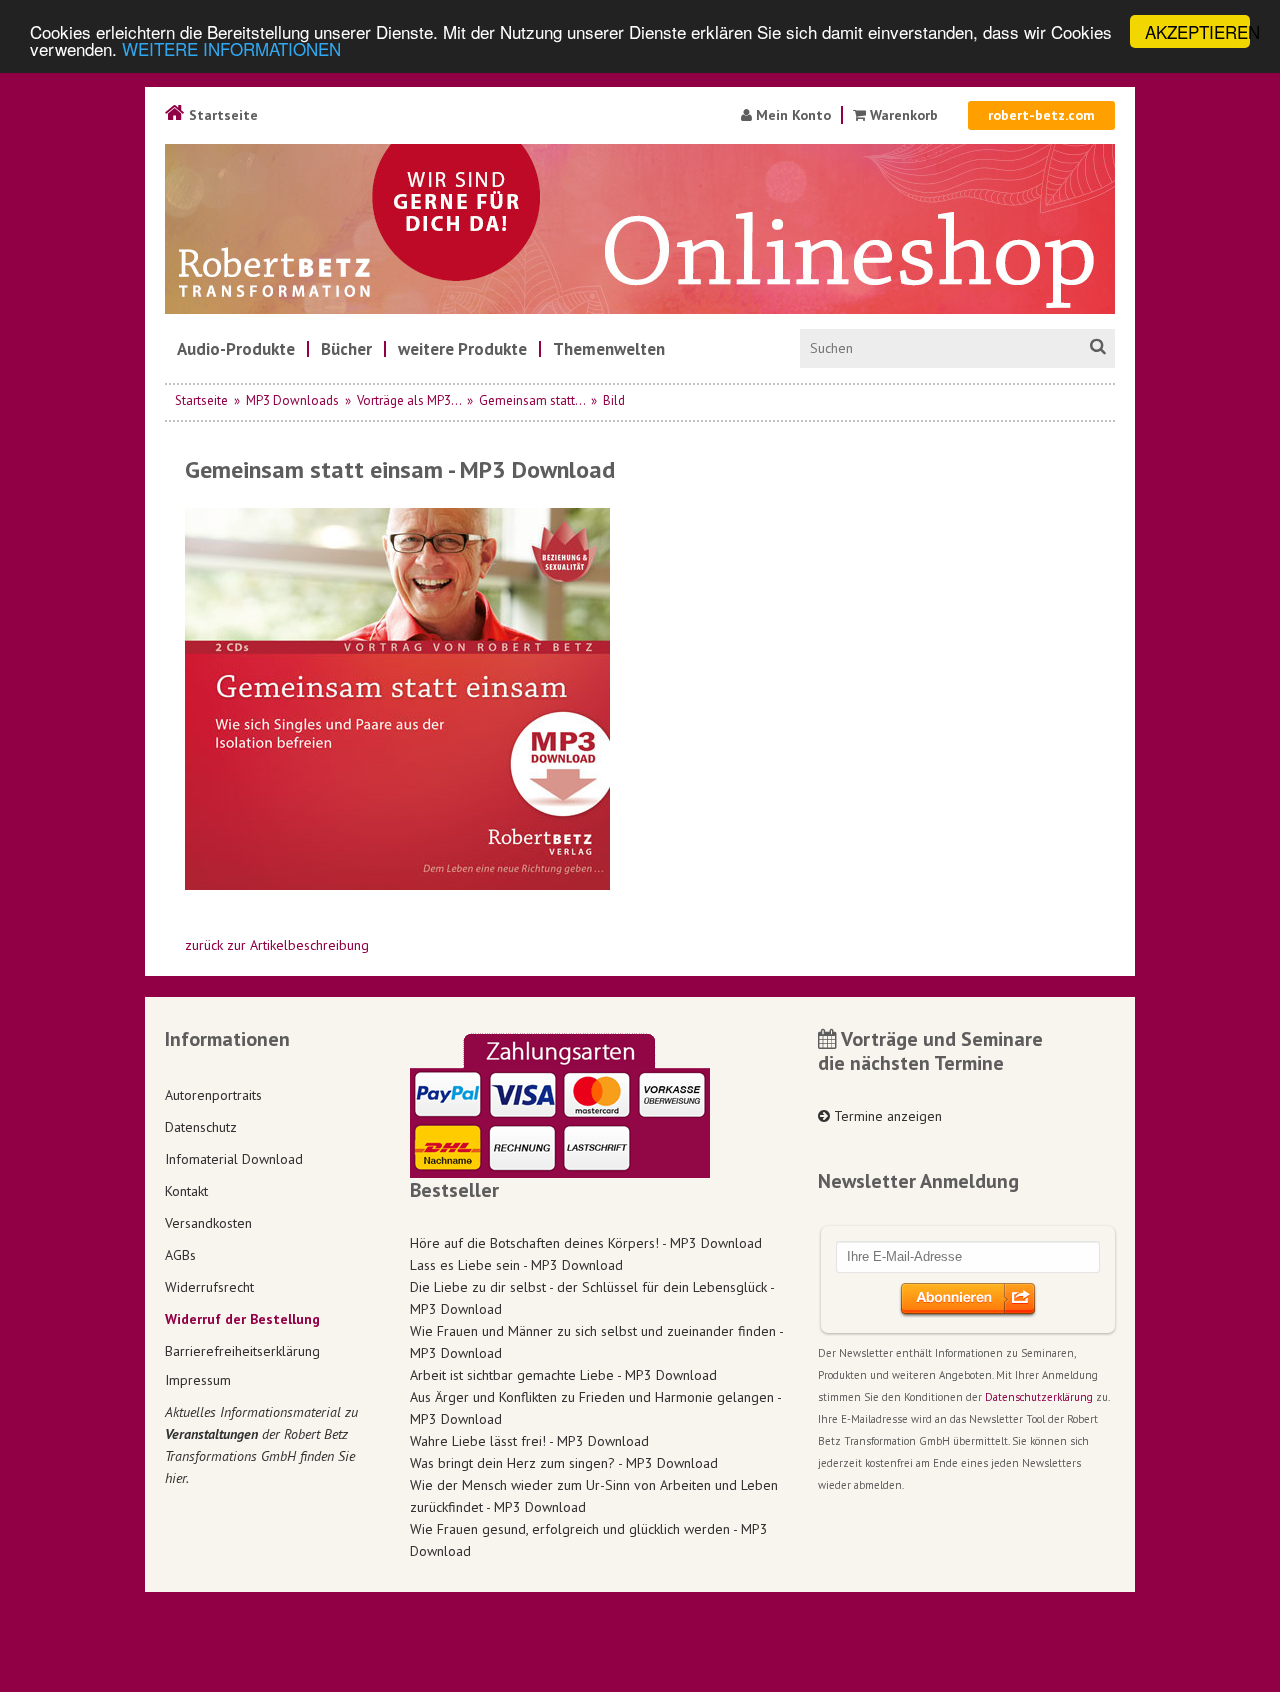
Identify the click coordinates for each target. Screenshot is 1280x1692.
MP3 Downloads (292, 400)
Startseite (221, 115)
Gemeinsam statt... (532, 400)
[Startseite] (640, 229)
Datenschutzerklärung (1039, 1397)
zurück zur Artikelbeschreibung (277, 945)
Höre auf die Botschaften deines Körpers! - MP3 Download (586, 1243)
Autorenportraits (213, 1095)
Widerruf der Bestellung (242, 1319)
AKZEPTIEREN (1197, 31)
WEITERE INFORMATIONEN (231, 49)
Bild (614, 400)
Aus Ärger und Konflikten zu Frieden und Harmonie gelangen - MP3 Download (595, 1408)
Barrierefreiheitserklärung (242, 1351)
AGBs (180, 1255)
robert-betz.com (1041, 115)
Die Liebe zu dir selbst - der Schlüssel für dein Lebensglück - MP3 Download (592, 1298)
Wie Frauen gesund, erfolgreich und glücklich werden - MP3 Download (589, 1540)
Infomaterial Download (234, 1159)
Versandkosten (208, 1223)
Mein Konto (791, 115)
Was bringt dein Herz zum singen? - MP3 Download (564, 1463)
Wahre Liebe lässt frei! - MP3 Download (529, 1441)
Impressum (198, 1380)
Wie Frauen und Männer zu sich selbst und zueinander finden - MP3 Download (596, 1342)
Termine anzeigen (886, 1116)
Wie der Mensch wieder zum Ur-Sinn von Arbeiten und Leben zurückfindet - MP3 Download (594, 1496)
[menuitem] (236, 349)
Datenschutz (201, 1127)
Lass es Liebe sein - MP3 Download (516, 1265)
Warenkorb (904, 115)
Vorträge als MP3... (409, 400)
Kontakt (186, 1191)
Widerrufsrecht (209, 1287)
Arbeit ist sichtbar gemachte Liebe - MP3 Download (563, 1375)
